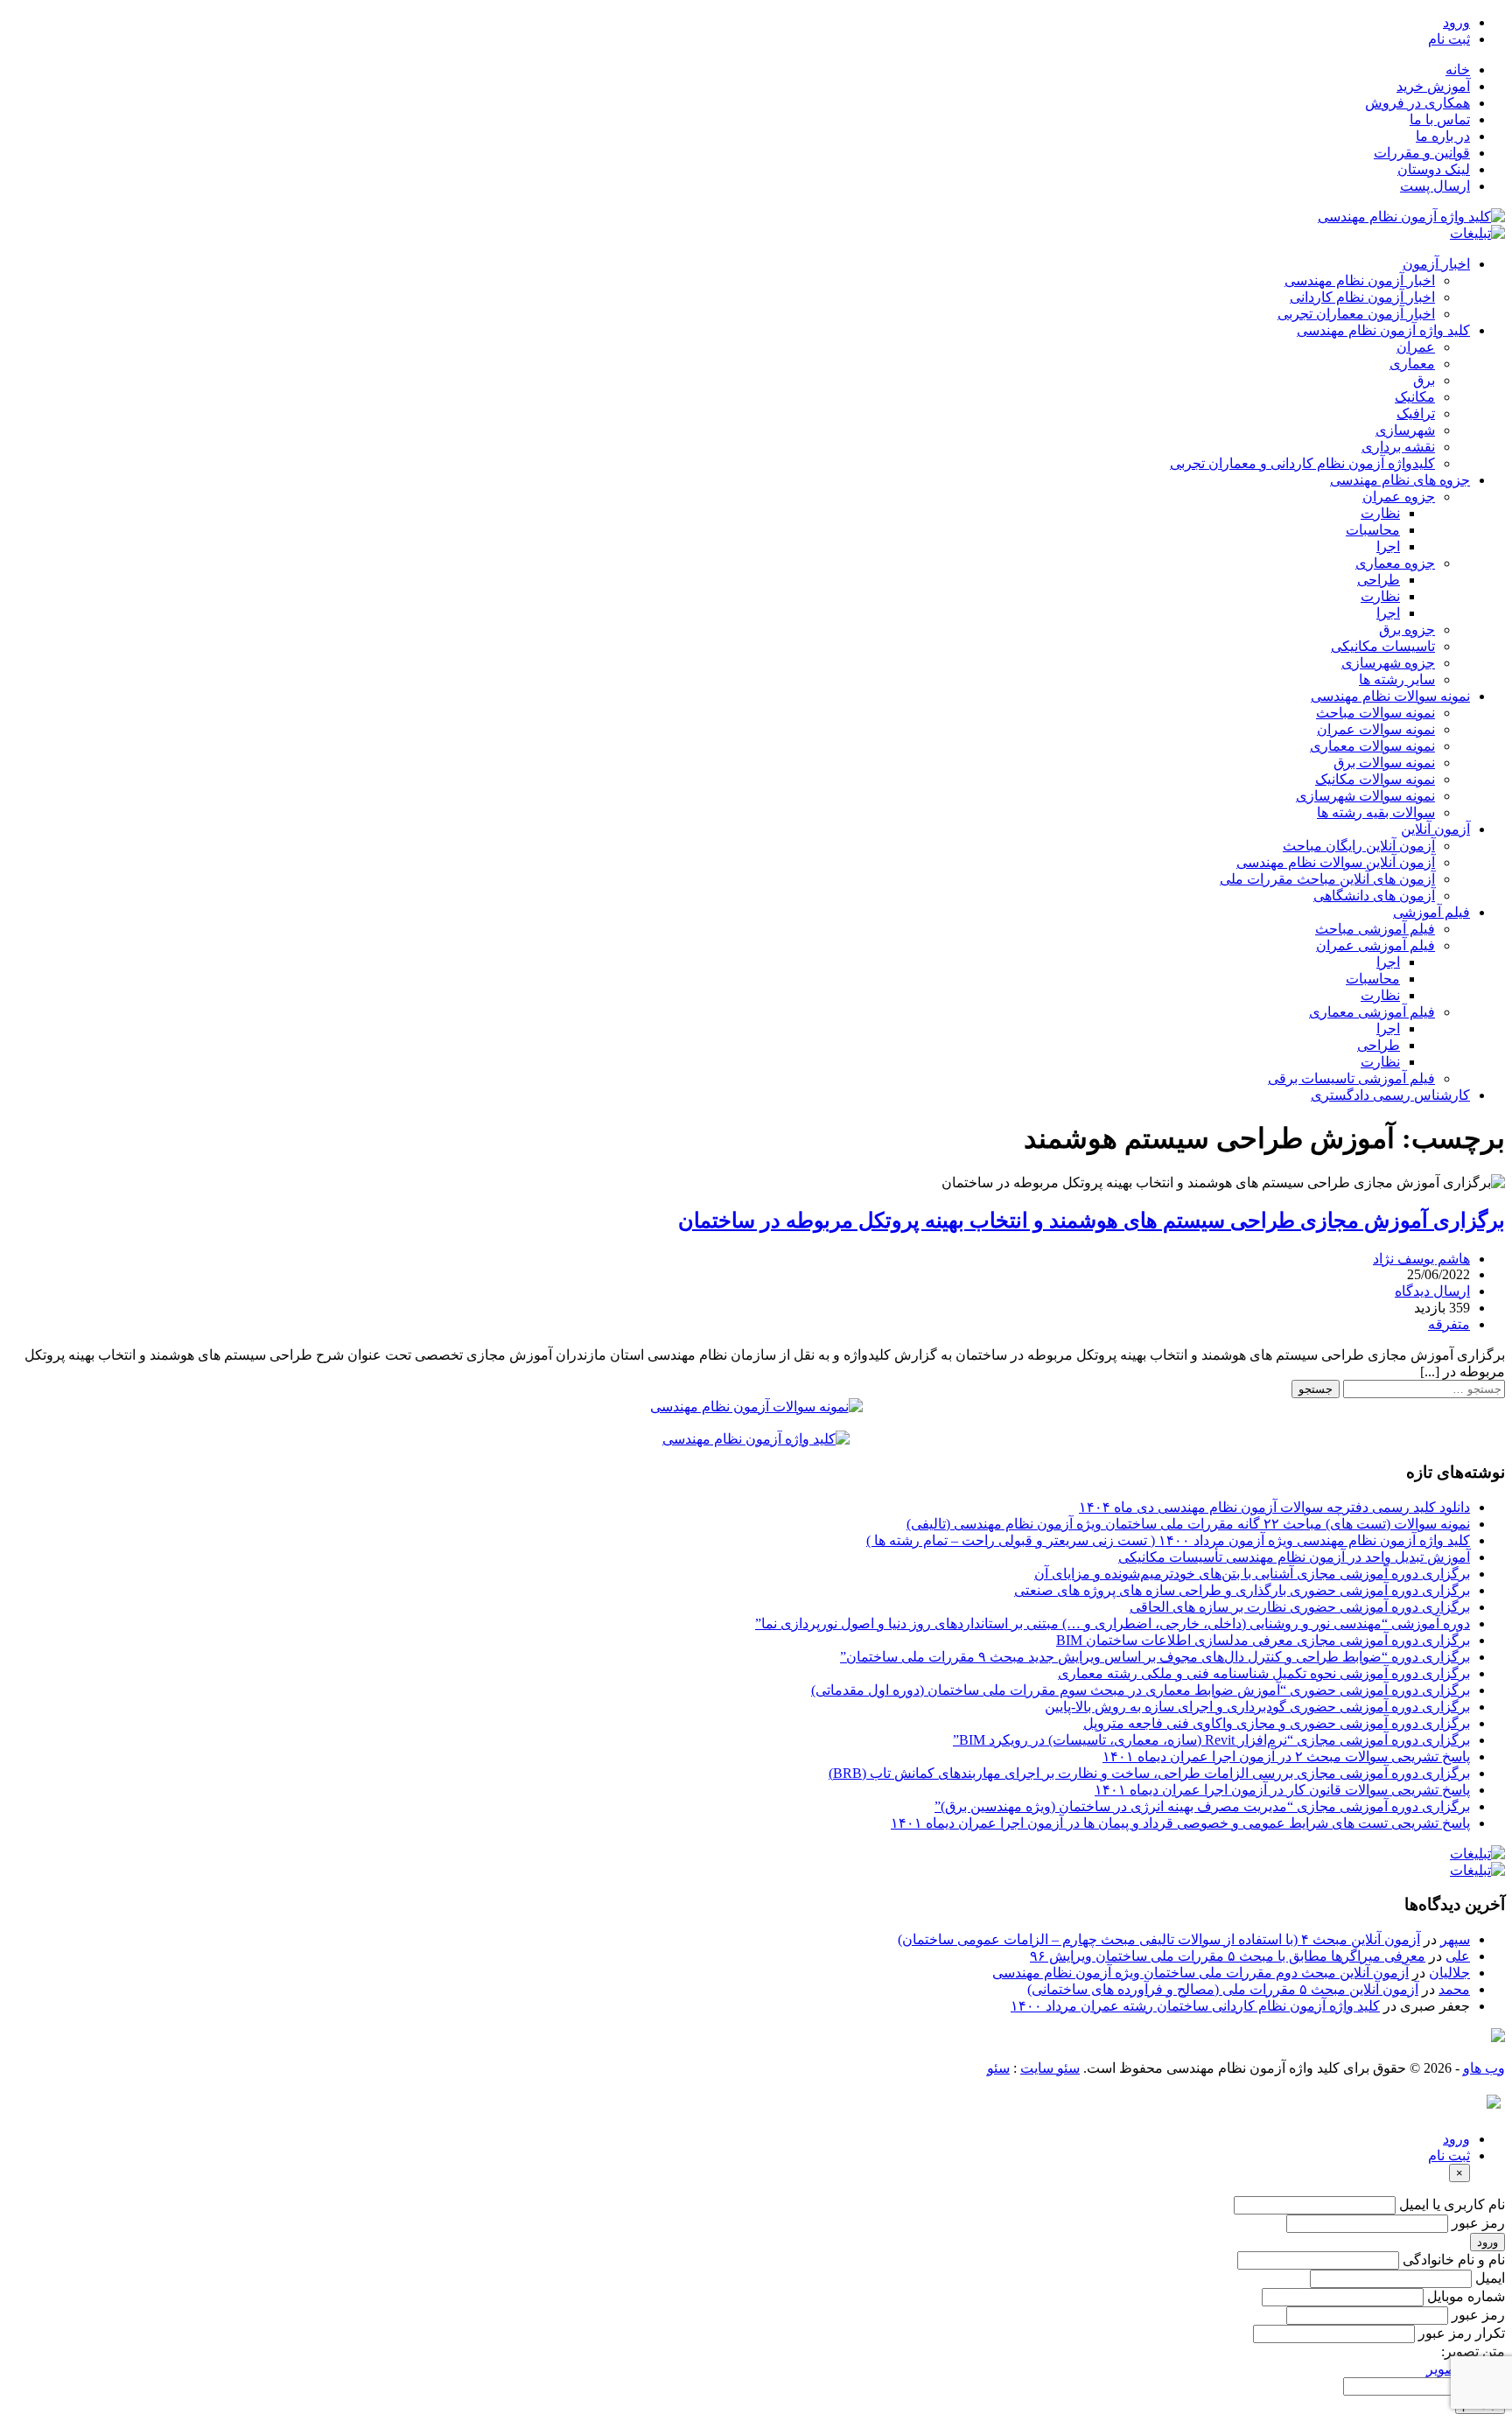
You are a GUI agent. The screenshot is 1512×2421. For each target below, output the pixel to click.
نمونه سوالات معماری (1372, 746)
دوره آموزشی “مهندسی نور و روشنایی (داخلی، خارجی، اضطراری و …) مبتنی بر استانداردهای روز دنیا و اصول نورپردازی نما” (1113, 1623)
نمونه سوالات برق (1384, 763)
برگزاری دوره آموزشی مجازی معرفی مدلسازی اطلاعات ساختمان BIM (1263, 1640)
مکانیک (1415, 397)
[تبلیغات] (1477, 233)
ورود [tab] (1456, 2139)
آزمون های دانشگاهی (1374, 896)
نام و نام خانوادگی (1454, 2260)
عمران (1416, 347)
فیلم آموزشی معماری (1372, 1012)
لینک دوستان (1434, 169)
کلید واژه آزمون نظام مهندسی (1383, 330)
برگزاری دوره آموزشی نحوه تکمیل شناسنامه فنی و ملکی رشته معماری (1264, 1673)
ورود (1456, 22)
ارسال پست (1435, 186)
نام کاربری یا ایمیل (1452, 2204)
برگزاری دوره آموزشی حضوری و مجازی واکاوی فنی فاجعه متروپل (1277, 1723)
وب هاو (1484, 2068)
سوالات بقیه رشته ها (1376, 812)
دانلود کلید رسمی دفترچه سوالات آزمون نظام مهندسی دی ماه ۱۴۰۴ (1274, 1507)
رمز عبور (1478, 2223)
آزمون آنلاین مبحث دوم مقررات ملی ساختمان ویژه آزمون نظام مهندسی (1200, 1973)
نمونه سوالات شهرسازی (1365, 796)
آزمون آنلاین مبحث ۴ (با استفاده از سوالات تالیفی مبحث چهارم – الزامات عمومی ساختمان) (1159, 1939)
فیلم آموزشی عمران (1375, 945)
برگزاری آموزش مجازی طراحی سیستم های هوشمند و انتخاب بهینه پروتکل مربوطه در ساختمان (1092, 1221)
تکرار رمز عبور (1462, 2333)
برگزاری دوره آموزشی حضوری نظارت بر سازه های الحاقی (1300, 1607)
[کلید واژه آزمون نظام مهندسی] (1411, 217)
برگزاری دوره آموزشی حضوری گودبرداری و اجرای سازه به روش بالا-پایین (1257, 1707)
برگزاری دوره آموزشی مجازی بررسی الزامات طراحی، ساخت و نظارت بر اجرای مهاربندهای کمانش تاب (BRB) (1149, 1773)
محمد (1454, 1989)
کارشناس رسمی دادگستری (1390, 1095)
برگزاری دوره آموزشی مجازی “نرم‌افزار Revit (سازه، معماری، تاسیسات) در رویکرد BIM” (1211, 1740)
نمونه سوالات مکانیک (1375, 779)
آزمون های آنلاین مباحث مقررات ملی (1327, 879)
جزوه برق (1407, 630)
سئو (998, 2068)
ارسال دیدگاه (1432, 1291)
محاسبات (1373, 530)
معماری (1412, 364)
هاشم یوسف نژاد (1421, 1259)
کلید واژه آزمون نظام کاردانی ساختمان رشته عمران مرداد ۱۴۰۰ (1195, 2006)
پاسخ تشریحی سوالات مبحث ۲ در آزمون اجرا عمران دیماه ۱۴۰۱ (1286, 1756)
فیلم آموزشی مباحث (1375, 929)
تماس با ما (1440, 119)
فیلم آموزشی (1431, 912)
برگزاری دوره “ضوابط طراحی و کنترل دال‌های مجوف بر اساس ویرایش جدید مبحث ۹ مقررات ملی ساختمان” (1155, 1657)
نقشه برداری (1398, 447)
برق (1424, 380)
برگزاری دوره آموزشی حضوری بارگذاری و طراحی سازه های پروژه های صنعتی (1242, 1590)
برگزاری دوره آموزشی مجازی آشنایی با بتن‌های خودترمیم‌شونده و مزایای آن (1252, 1574)
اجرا (1388, 546)
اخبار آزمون (1436, 264)
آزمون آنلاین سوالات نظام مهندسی (1336, 862)
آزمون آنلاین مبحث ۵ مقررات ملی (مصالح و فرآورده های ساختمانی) (1223, 1989)
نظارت (1380, 513)
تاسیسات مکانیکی (1383, 646)
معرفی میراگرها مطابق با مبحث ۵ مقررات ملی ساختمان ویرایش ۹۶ (1228, 1956)
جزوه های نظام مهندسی (1400, 480)
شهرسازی (1405, 430)
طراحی (1379, 580)
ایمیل (1490, 2278)
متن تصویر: (1473, 2351)
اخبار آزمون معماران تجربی (1356, 314)
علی (1458, 1956)
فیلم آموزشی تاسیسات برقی (1351, 1078)
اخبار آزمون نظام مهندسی (1360, 280)
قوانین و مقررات (1422, 153)
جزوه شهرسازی (1388, 663)
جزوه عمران (1399, 497)
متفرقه (1449, 1324)
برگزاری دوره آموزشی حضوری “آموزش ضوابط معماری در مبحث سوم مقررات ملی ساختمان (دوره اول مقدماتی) (1141, 1690)
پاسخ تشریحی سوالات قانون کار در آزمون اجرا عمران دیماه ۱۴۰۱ (1282, 1790)
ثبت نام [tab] (1449, 2155)
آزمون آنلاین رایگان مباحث (1359, 846)
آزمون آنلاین (1435, 829)
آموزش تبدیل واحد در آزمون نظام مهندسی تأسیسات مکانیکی (1294, 1557)
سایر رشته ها (1397, 679)
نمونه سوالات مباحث (1375, 713)
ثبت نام (1449, 39)
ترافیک (1416, 413)
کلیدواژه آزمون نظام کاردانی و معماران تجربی (1302, 463)
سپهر (1455, 1939)
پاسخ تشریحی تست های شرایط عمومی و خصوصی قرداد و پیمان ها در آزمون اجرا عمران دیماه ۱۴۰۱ (1180, 1823)
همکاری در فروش (1417, 103)
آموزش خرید (1433, 86)
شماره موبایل (1466, 2296)
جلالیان (1449, 1973)
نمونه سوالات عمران (1376, 729)
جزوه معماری (1395, 563)
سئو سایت (1050, 2068)
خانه (1458, 70)
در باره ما (1443, 136)
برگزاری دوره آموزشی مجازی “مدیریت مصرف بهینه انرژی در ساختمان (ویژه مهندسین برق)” (1202, 1806)
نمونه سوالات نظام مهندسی (1390, 696)
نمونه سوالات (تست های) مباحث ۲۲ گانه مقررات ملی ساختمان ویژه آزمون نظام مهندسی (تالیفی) (1188, 1524)
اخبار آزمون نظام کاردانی (1362, 297)
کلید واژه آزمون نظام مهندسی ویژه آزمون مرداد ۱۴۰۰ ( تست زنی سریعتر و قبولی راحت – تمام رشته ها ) (1168, 1540)
